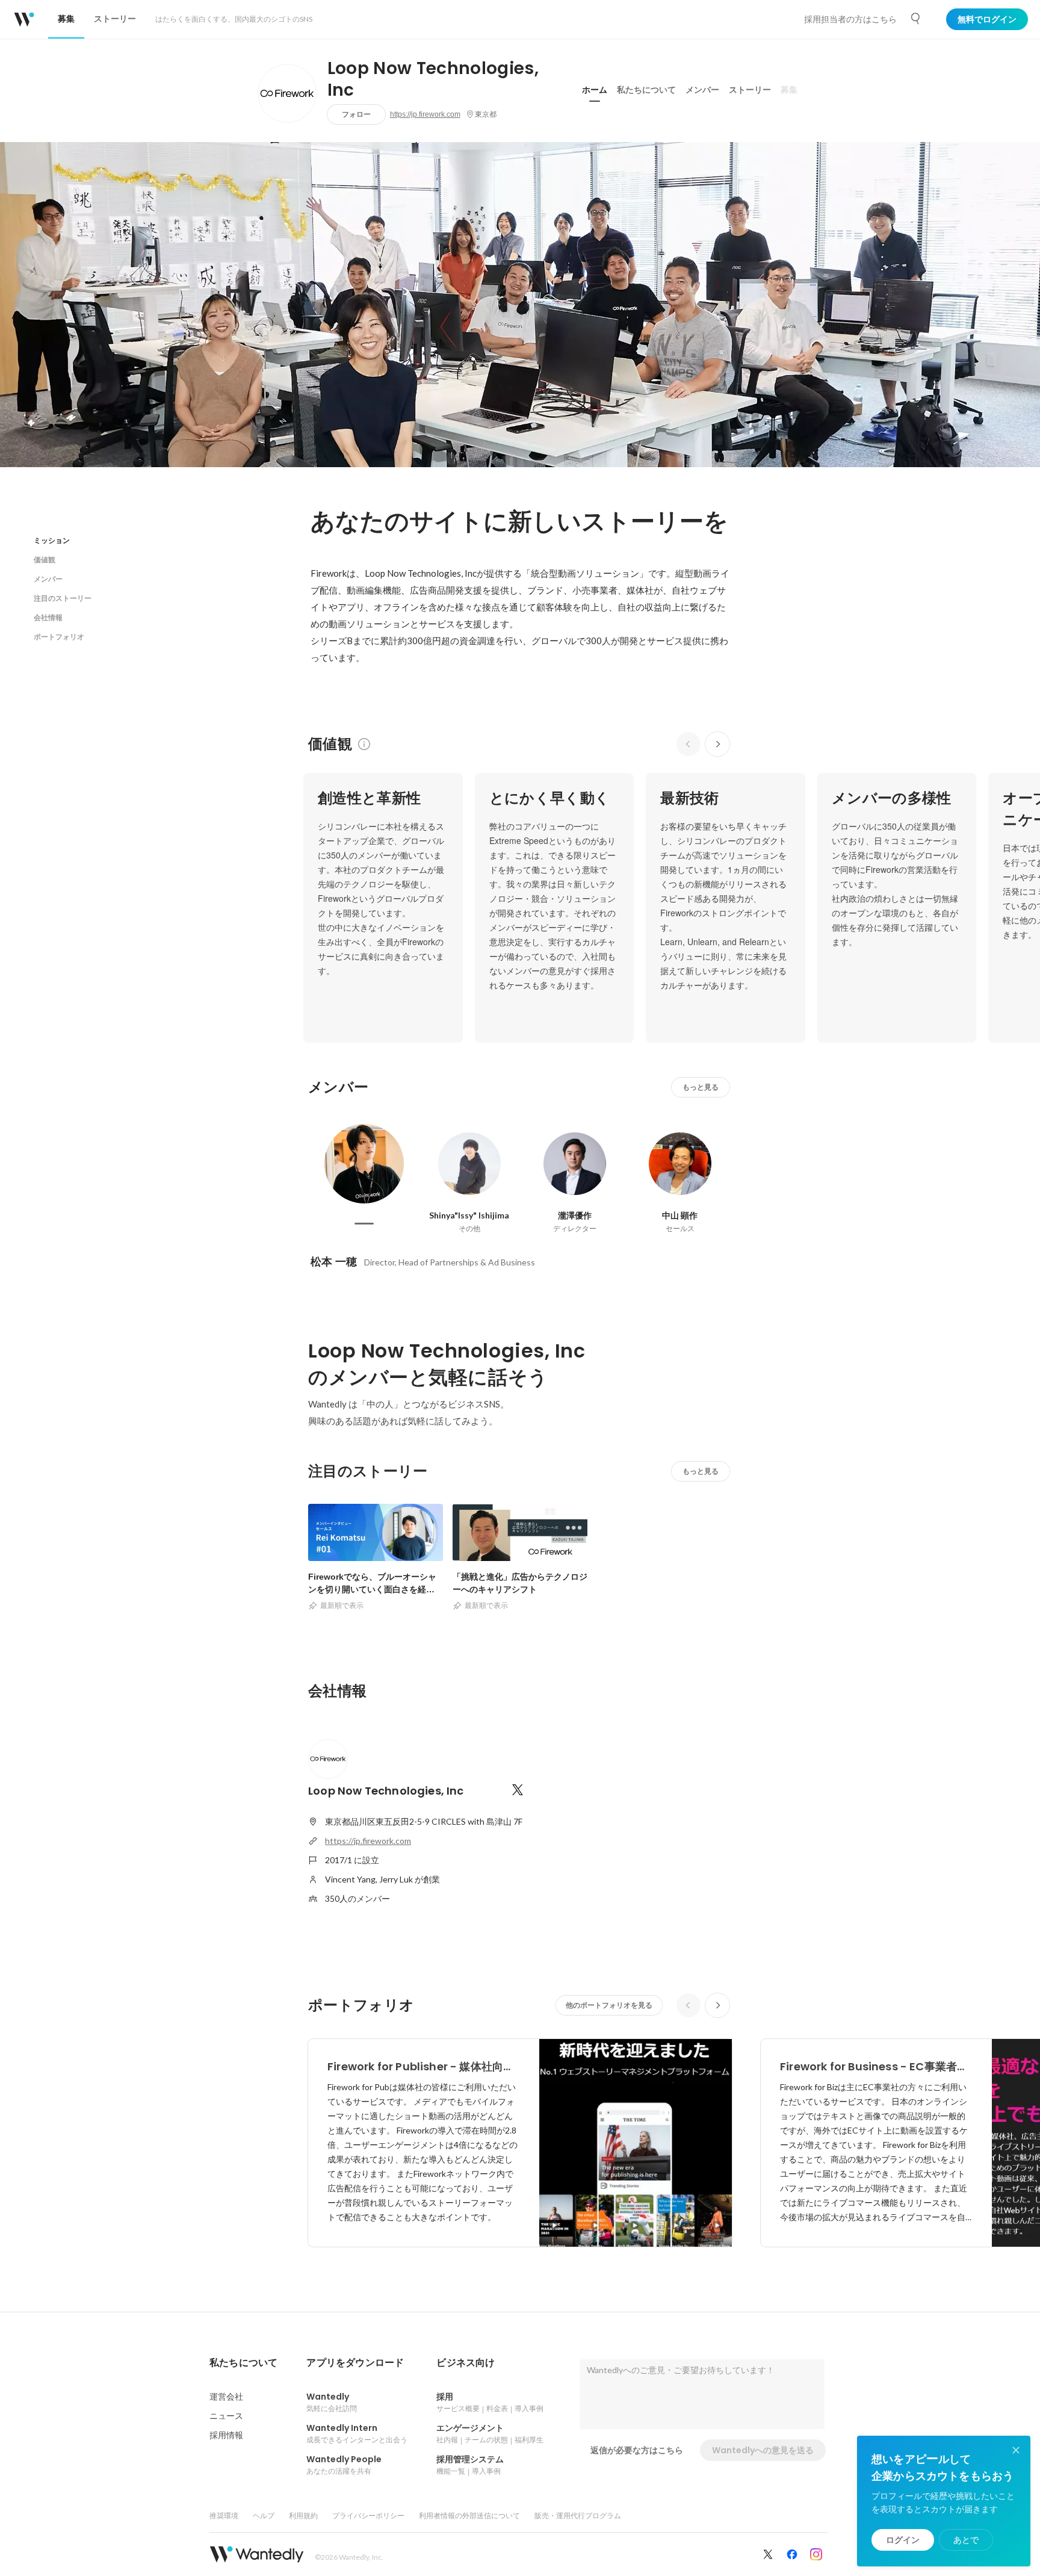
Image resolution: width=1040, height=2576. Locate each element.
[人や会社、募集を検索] (916, 19)
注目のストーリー (63, 598)
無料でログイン (987, 19)
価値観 (45, 560)
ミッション (52, 540)
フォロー (356, 114)
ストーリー (750, 90)
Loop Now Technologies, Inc (433, 79)
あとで (966, 2540)
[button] (243, 2363)
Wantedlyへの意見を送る (763, 2450)
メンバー (702, 90)
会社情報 (48, 617)
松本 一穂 (334, 1262)
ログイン (903, 2540)
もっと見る (701, 1087)
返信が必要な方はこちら (637, 2450)
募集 (789, 90)
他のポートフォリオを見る (609, 2005)
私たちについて (646, 90)
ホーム (595, 90)
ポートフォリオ (59, 637)
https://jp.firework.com (425, 114)
